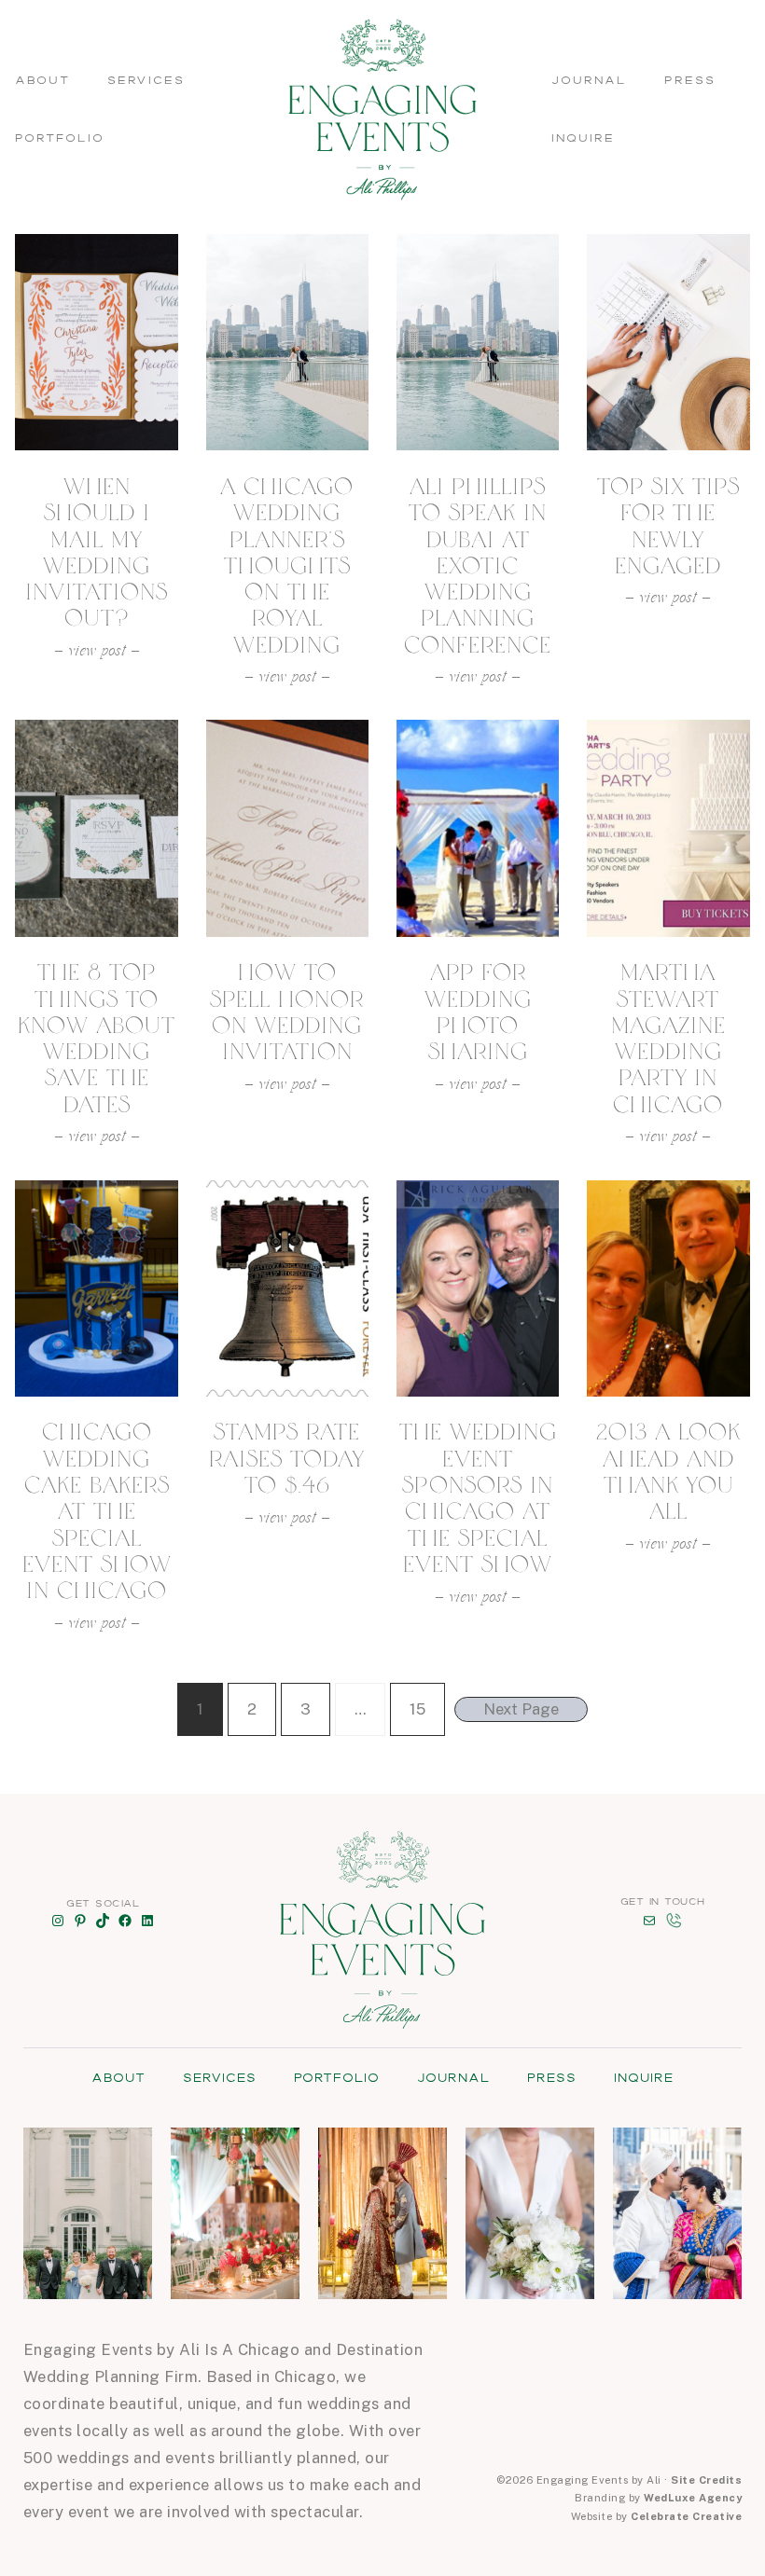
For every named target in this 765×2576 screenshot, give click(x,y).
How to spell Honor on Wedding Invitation (287, 1012)
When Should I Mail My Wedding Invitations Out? (97, 552)
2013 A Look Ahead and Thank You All (668, 1472)
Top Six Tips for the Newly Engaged (668, 526)
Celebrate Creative (686, 2516)
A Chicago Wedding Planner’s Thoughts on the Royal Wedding (287, 566)
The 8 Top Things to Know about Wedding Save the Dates (97, 1038)
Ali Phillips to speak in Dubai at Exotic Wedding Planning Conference (478, 566)
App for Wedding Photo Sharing (478, 1012)
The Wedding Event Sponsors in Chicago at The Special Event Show (478, 1498)
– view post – (97, 653)
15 (417, 1709)
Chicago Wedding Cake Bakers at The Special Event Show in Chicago (97, 1511)
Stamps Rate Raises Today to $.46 (287, 1459)
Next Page (521, 1709)
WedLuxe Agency (693, 2498)
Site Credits (706, 2480)
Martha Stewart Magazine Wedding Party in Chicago (668, 1038)
